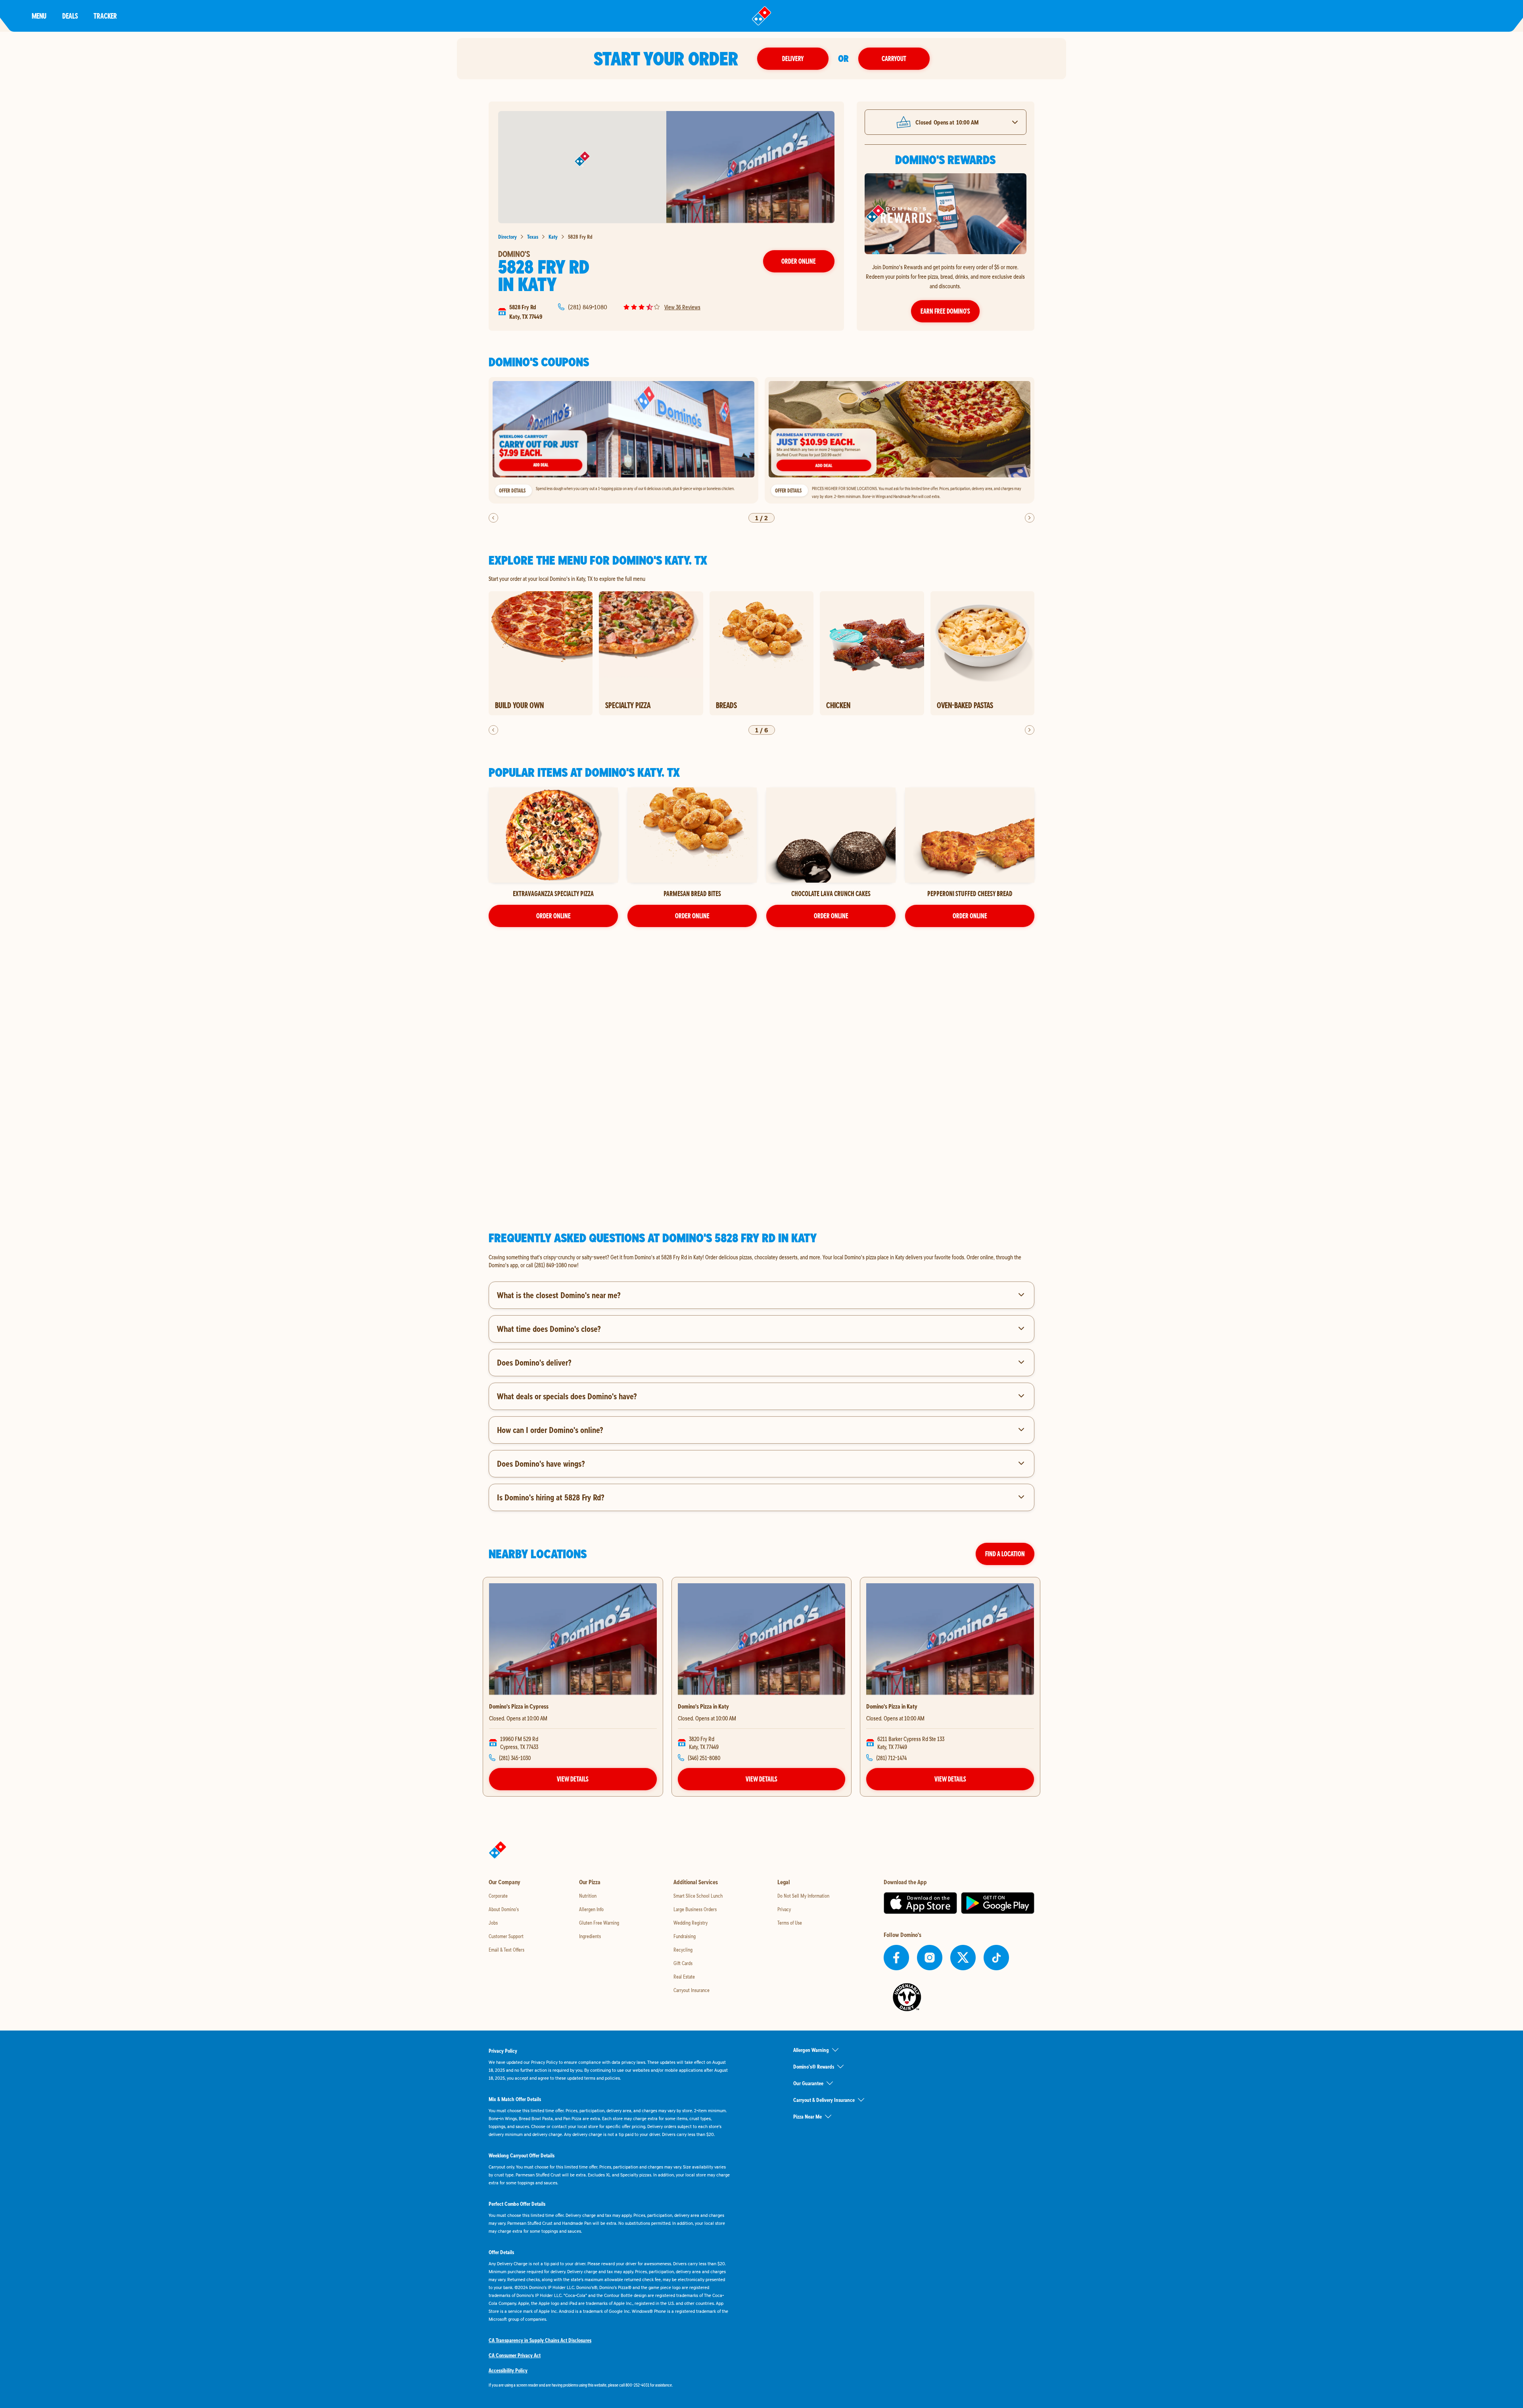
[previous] (493, 518)
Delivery (793, 58)
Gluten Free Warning (599, 1923)
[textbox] (761, 1261)
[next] (1030, 518)
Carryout (894, 58)
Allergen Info (591, 1909)
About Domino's (504, 1909)
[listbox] (761, 440)
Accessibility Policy (508, 2370)
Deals (70, 16)
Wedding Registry (691, 1923)
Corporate (498, 1896)
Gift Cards (683, 1963)
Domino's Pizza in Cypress (519, 1706)
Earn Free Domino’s (945, 311)
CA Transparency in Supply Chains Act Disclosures (540, 2340)
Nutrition (588, 1896)
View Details (573, 1779)
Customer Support (506, 1936)
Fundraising (685, 1936)
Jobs (493, 1923)
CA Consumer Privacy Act (515, 2355)
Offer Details (512, 490)
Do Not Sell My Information (803, 1896)
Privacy (784, 1909)
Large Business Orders (695, 1909)
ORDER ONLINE (553, 916)
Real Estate (684, 1977)
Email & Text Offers (506, 1950)
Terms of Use (790, 1923)
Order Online (799, 261)
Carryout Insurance (691, 1990)
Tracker (105, 16)
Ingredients (590, 1936)
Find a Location (1005, 1554)
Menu (39, 16)
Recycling (683, 1950)
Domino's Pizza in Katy (703, 1706)
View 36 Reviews (682, 307)
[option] (623, 440)
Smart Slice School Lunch (698, 1896)
